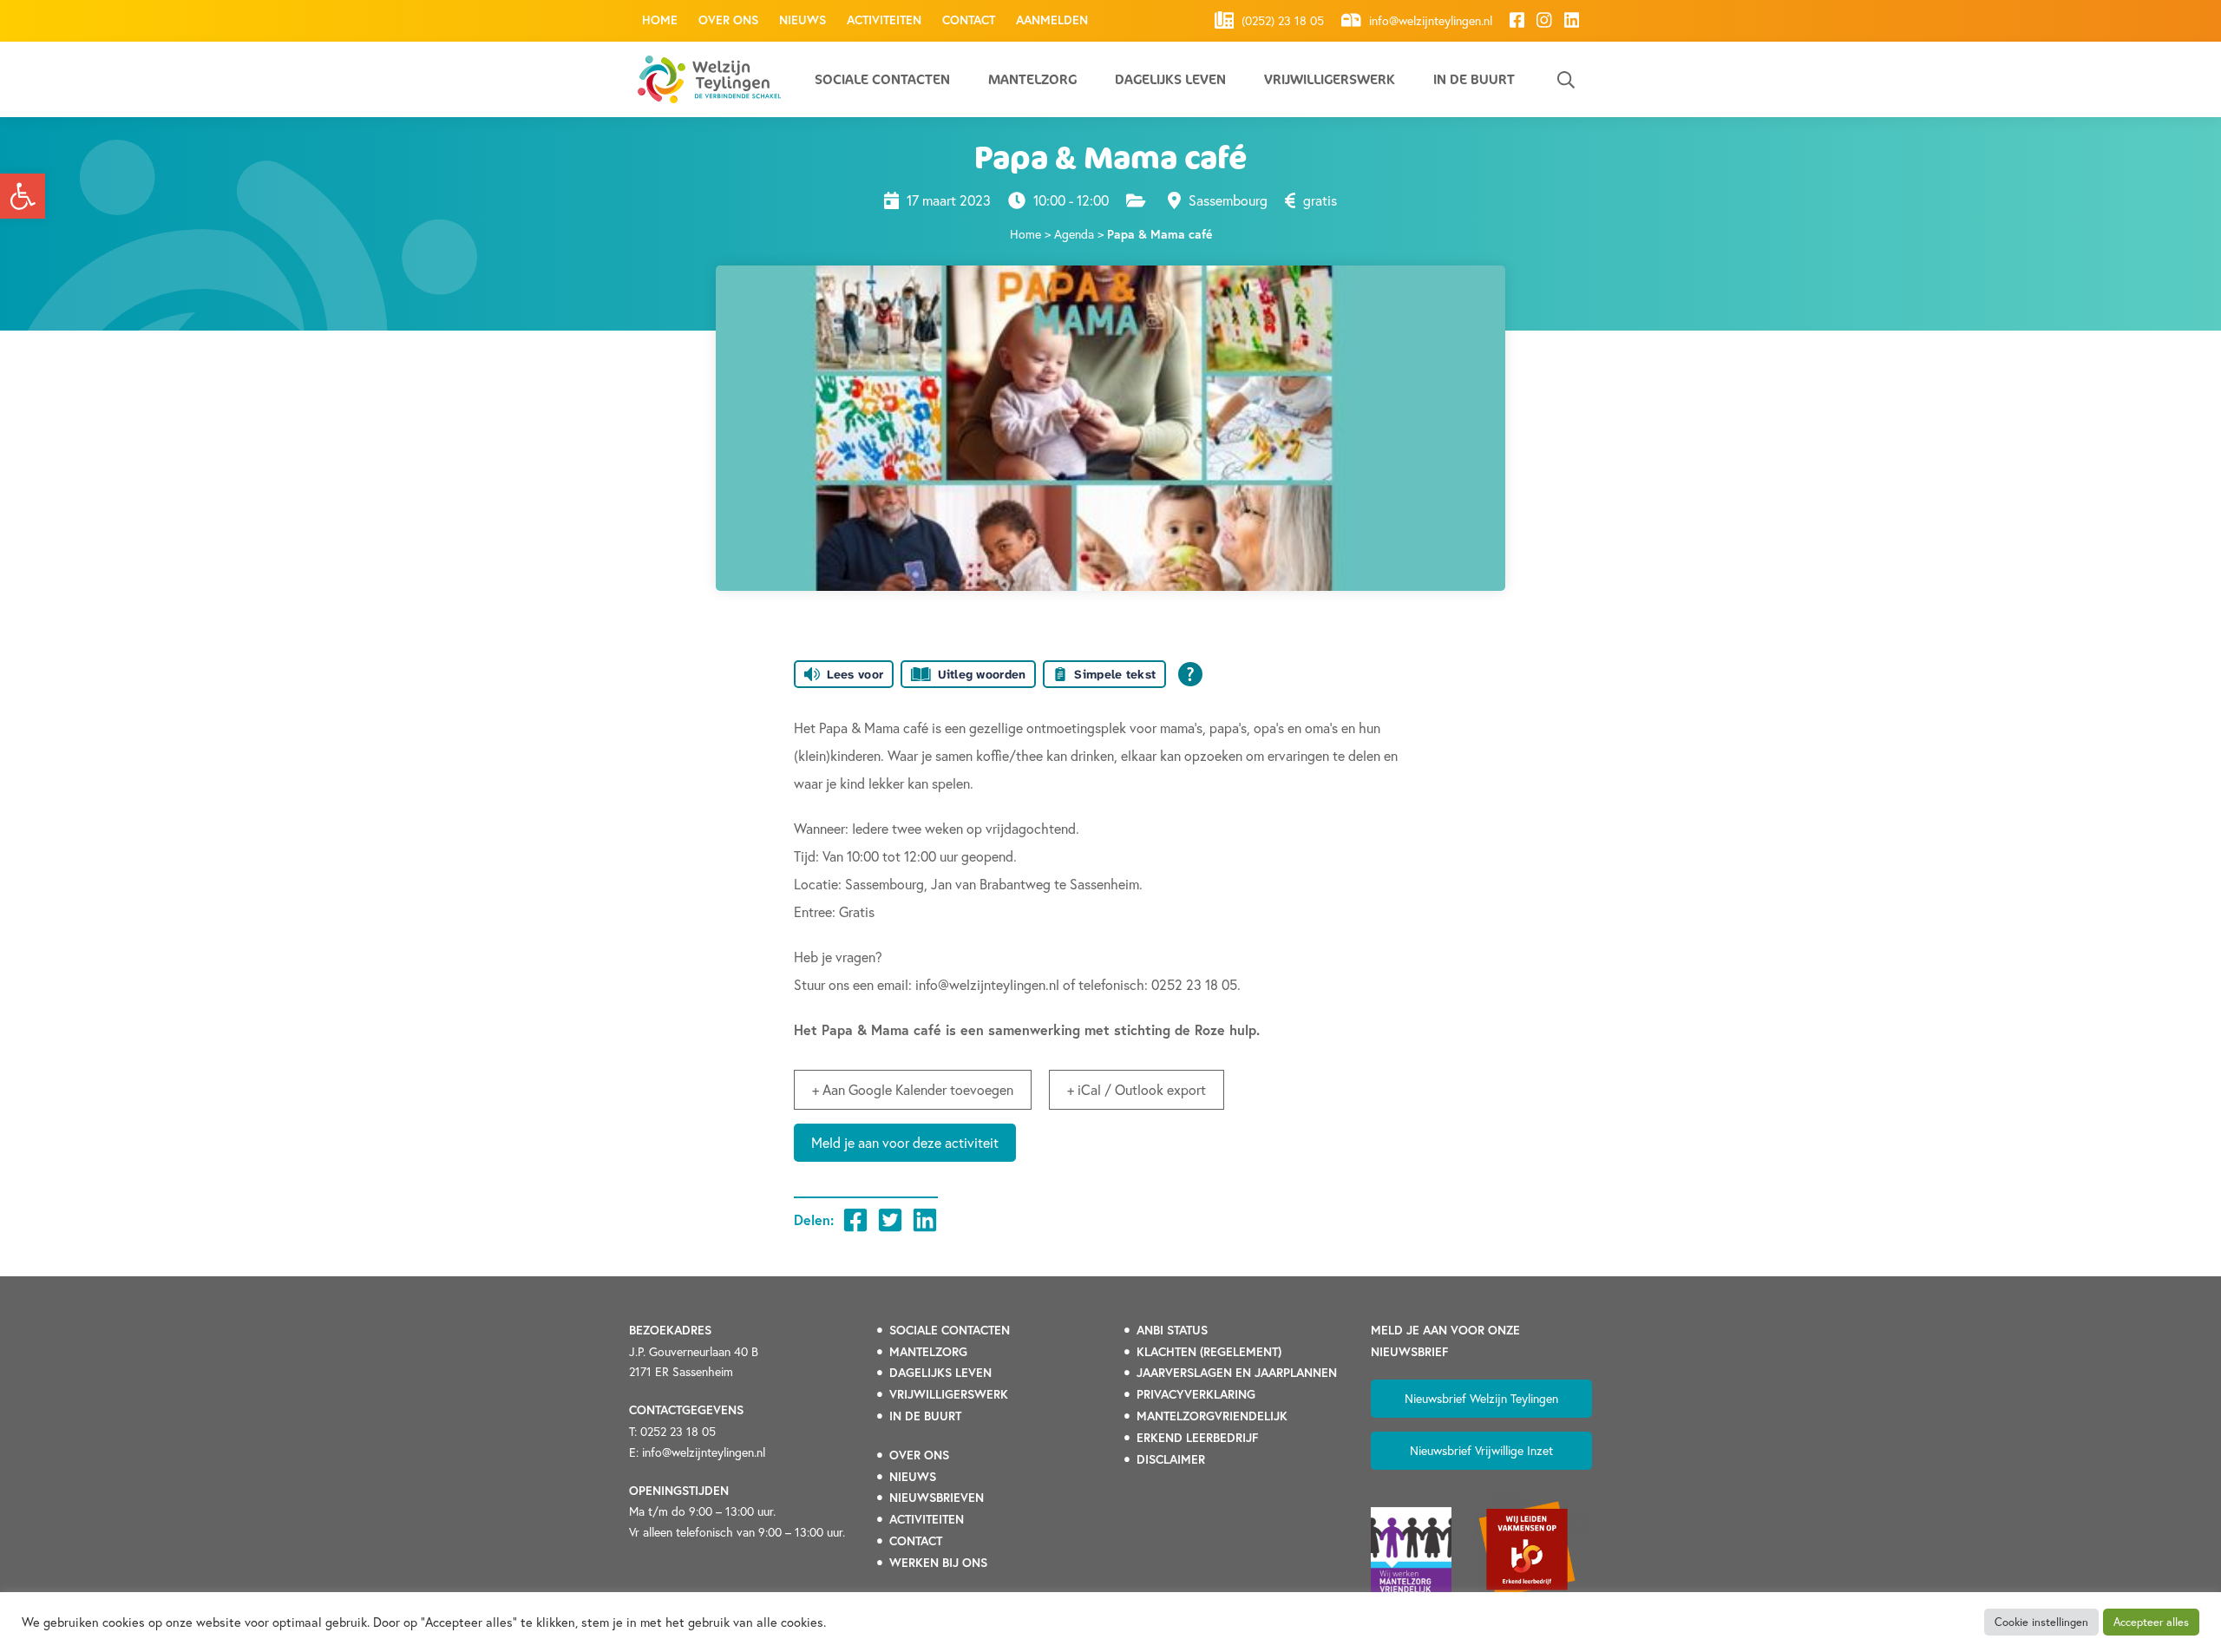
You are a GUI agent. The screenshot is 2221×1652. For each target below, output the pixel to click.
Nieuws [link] (803, 20)
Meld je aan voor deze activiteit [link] (905, 1142)
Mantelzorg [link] (1032, 79)
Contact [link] (969, 20)
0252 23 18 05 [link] (678, 1431)
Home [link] (660, 20)
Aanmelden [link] (1052, 20)
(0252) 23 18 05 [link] (1281, 21)
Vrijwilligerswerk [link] (1330, 79)
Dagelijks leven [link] (1170, 79)
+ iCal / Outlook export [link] (1137, 1089)
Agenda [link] (1074, 234)
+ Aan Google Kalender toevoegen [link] (913, 1089)
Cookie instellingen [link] (2041, 1622)
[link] (23, 196)
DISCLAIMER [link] (1171, 1459)
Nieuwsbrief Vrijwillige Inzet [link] (1481, 1450)
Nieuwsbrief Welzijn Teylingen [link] (1481, 1398)
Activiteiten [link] (884, 20)
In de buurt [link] (1474, 79)
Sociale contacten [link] (882, 79)
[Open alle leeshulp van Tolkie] (1190, 674)
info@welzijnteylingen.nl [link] (1429, 21)
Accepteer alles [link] (2151, 1622)
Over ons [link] (728, 20)
